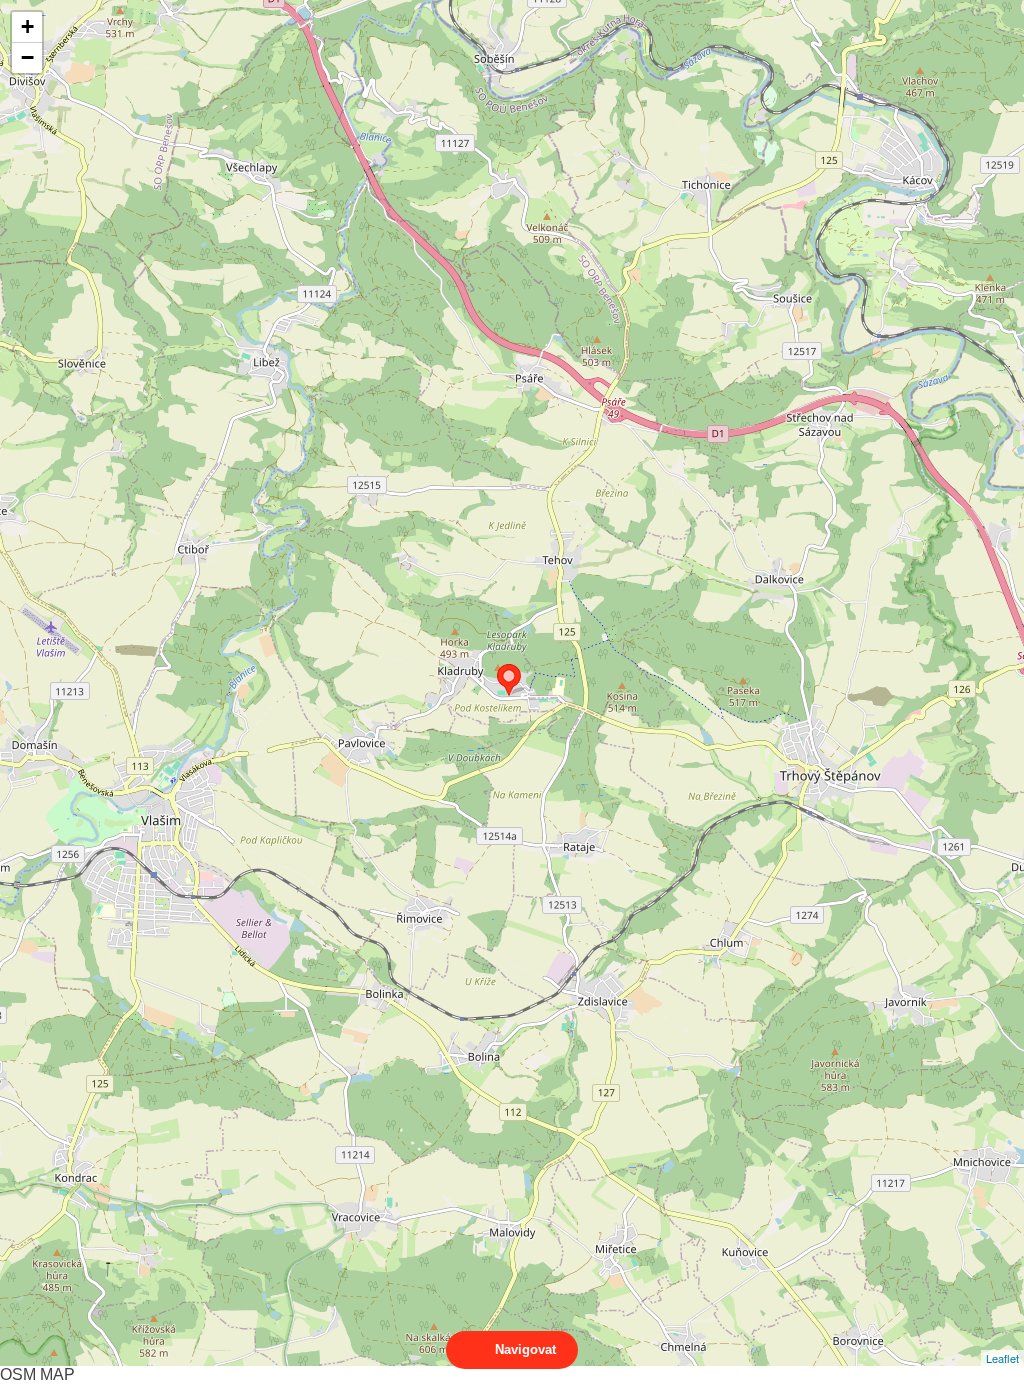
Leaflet (1002, 1358)
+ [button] (27, 26)
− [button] (27, 57)
